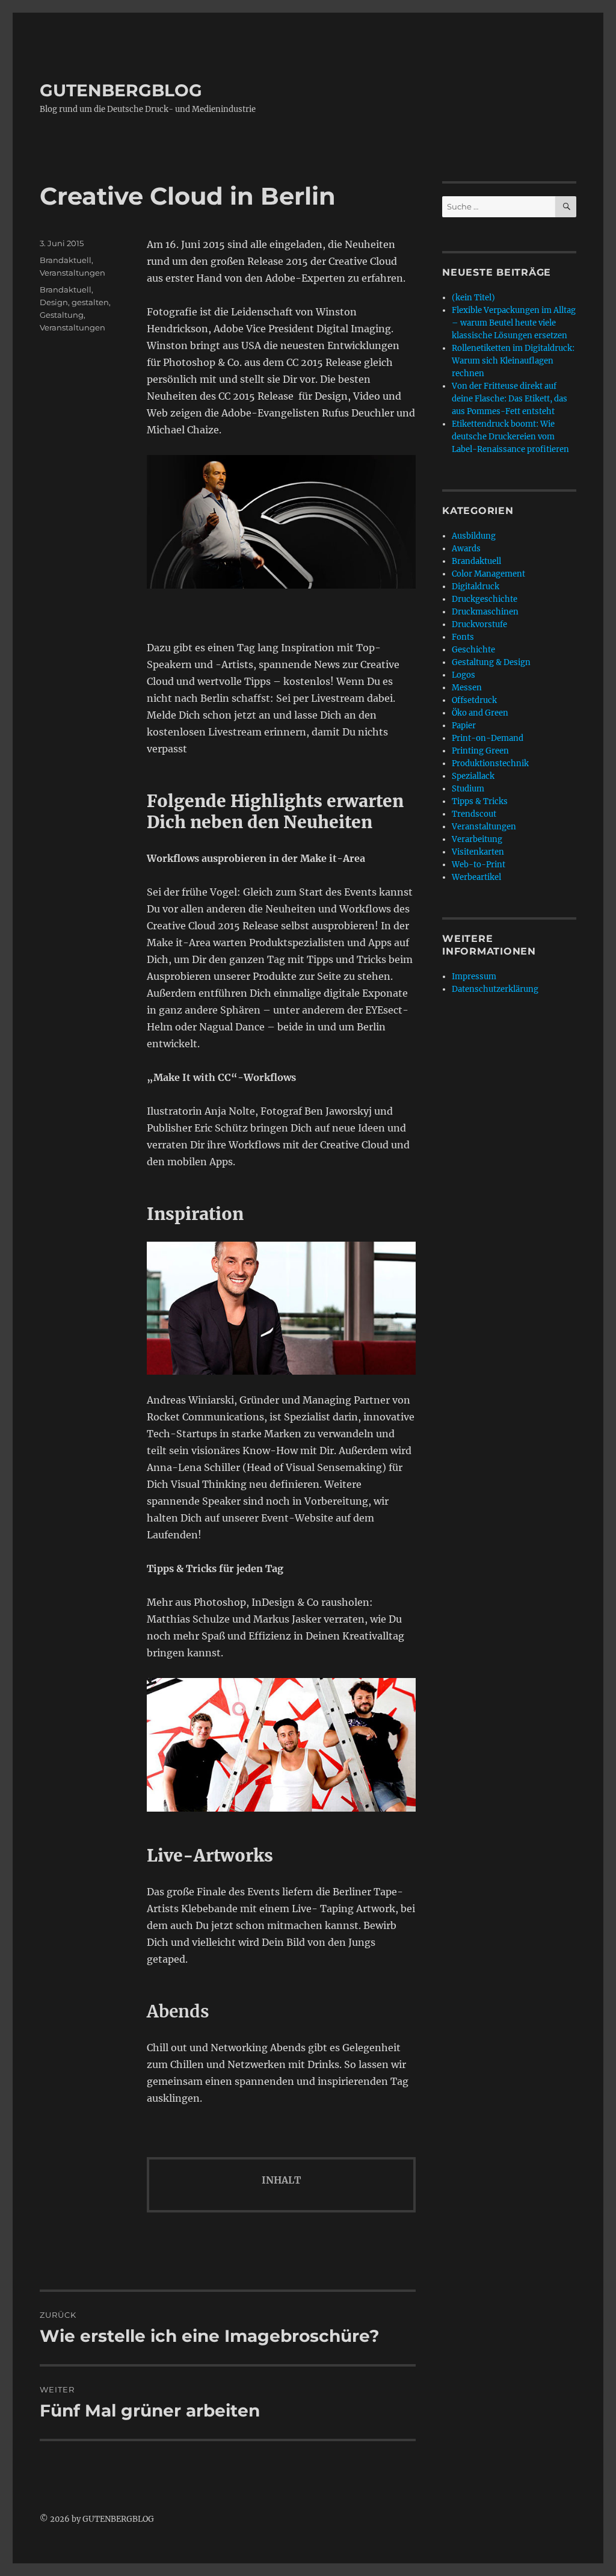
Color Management (488, 574)
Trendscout (474, 814)
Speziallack (473, 776)
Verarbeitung (477, 839)
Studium (468, 789)
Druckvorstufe (479, 624)
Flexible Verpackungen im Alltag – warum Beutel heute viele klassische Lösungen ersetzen (514, 323)
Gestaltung (62, 315)
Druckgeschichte (485, 599)
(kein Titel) (473, 298)
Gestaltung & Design (491, 662)
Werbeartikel (476, 877)
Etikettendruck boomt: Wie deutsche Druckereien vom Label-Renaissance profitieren (510, 437)
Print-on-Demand (488, 738)
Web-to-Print (479, 865)
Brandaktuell (66, 260)
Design (54, 302)
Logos (464, 675)
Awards (466, 549)
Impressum (474, 977)
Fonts (463, 637)
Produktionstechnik (490, 763)
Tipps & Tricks (480, 801)
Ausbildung (474, 536)
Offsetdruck (474, 700)
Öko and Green (480, 713)
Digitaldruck (476, 587)
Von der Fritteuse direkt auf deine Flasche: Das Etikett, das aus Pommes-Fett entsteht (510, 399)
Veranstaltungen (72, 273)
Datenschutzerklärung (495, 989)
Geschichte (473, 650)
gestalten (90, 302)
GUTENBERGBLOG (121, 90)
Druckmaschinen (485, 612)
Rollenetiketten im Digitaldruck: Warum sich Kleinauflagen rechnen (513, 361)
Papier (464, 726)
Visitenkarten (478, 852)
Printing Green (480, 751)
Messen (467, 688)
